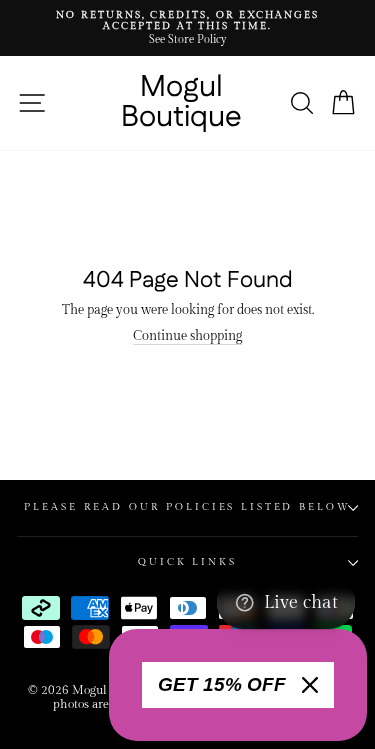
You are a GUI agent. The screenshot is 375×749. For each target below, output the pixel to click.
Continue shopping (187, 336)
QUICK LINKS (187, 562)
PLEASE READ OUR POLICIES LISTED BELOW (187, 507)
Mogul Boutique (181, 103)
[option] (187, 28)
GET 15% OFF (222, 684)
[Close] (310, 685)
